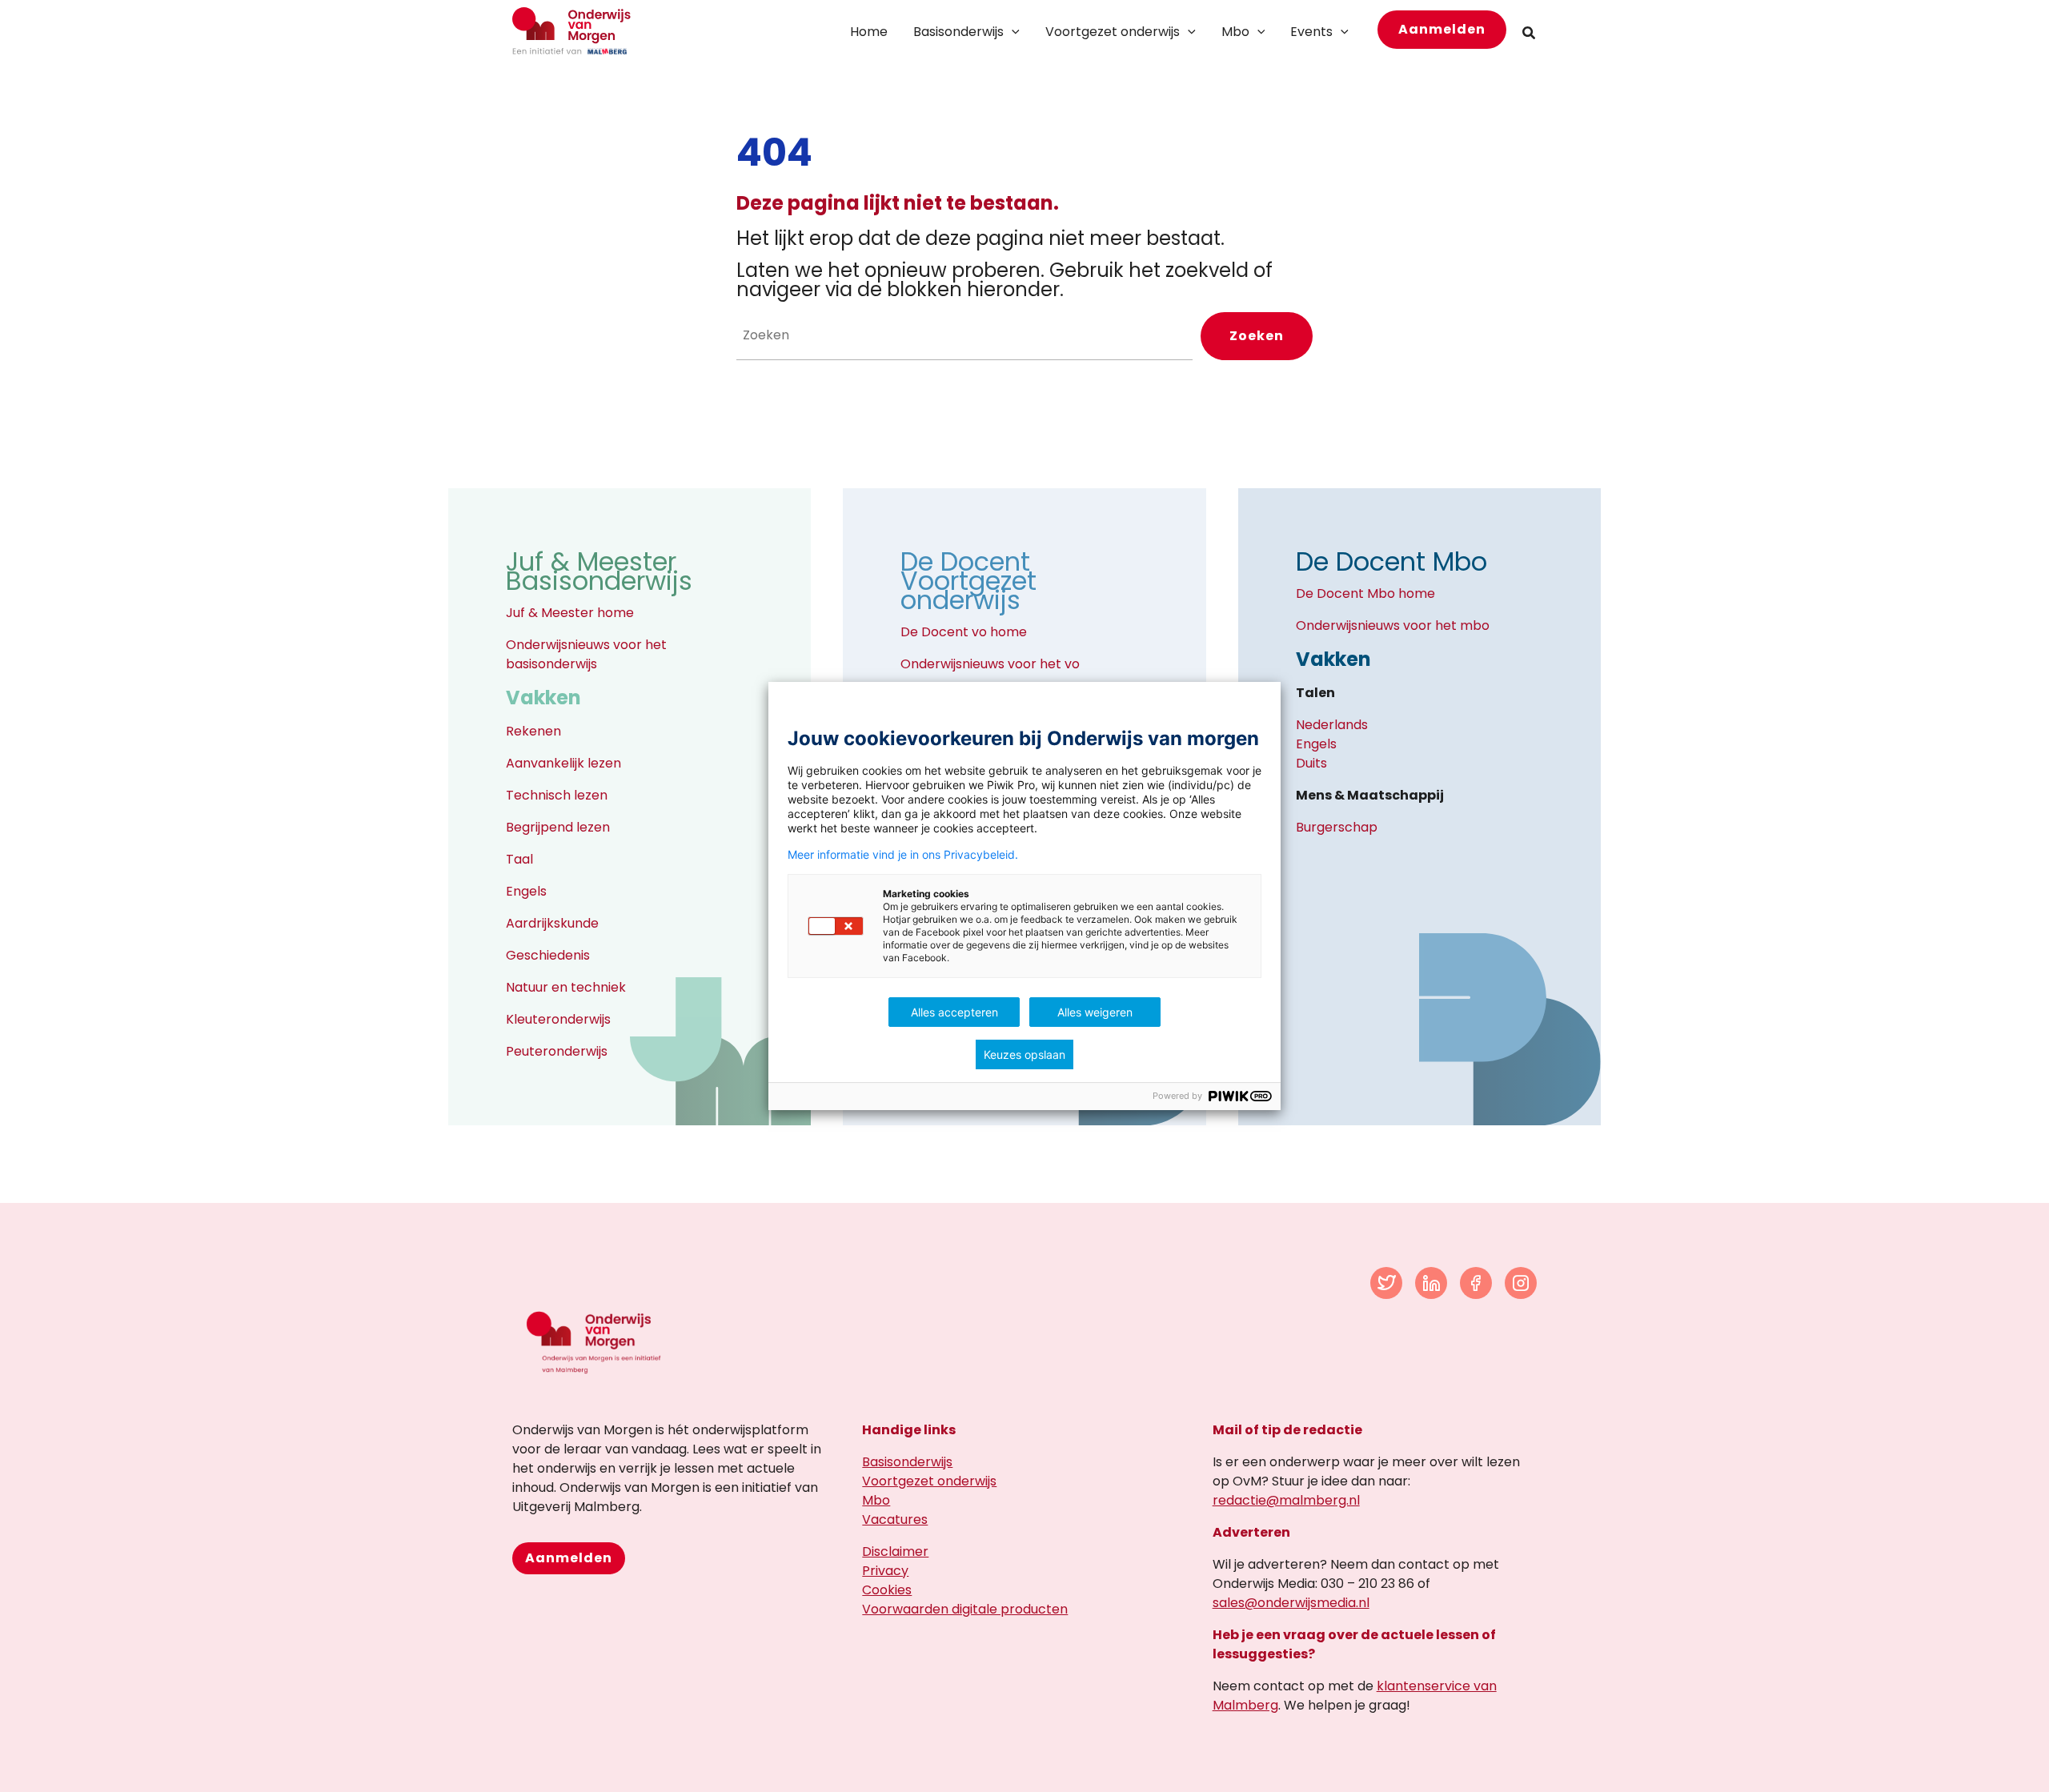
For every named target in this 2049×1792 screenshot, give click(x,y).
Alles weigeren (1095, 1012)
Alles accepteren (954, 1012)
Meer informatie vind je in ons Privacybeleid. (903, 855)
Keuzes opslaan (1024, 1054)
